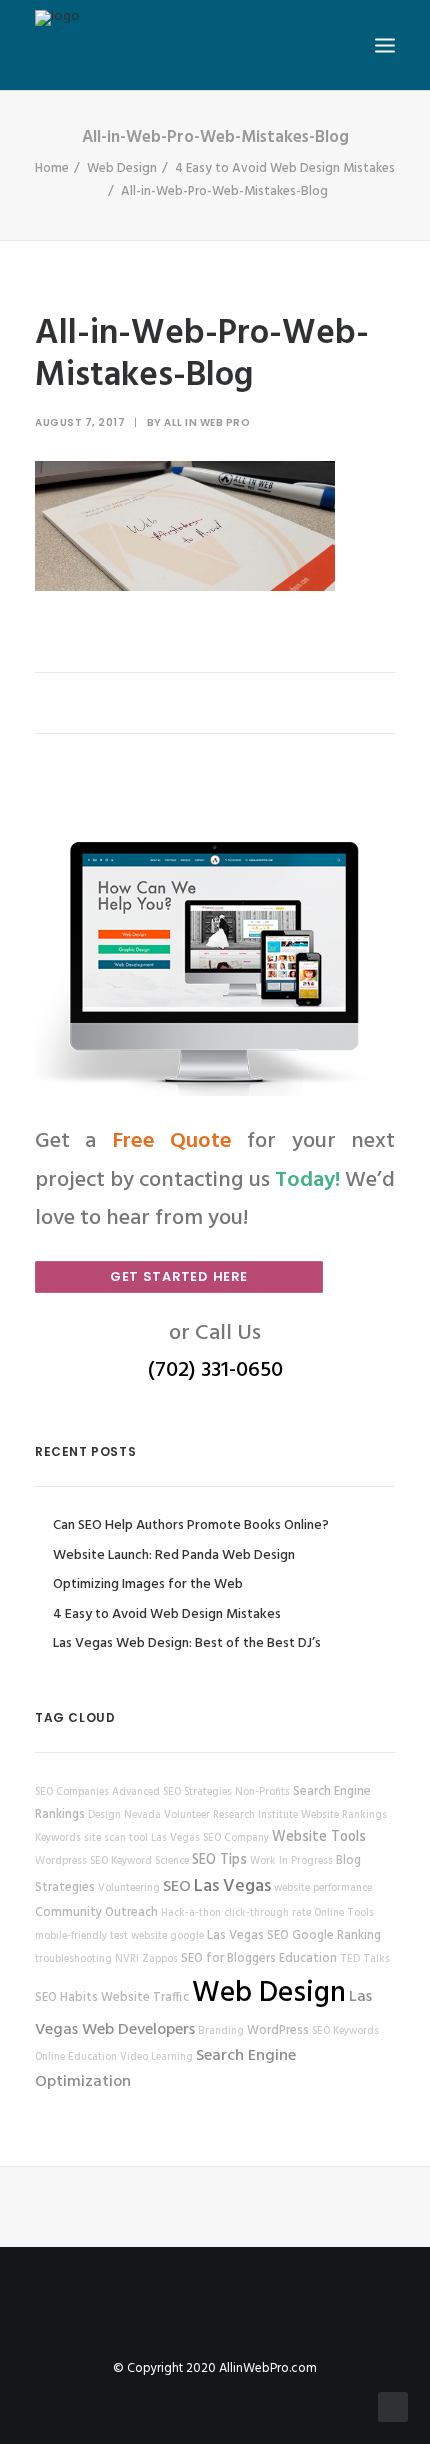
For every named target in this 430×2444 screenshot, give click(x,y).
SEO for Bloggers (228, 1959)
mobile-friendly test (81, 1936)
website (149, 1936)
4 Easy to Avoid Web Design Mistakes (285, 168)
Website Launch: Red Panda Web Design (174, 1555)
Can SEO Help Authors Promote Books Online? (191, 1525)
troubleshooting (73, 1959)
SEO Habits (66, 1998)
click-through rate (267, 1913)
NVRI (127, 1959)
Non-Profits (262, 1792)
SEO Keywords (345, 2031)
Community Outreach (96, 1913)
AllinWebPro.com (268, 2368)
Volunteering (129, 1888)
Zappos (160, 1959)
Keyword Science (150, 1861)
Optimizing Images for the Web (148, 1584)
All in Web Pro (207, 422)
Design (104, 1815)
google (187, 1936)
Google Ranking (336, 1936)
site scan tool (116, 1838)
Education (308, 1959)
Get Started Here (179, 1276)
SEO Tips (219, 1860)
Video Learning (156, 2057)
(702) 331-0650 (215, 1370)
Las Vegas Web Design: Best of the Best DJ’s (187, 1643)
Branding (221, 2031)
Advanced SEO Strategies (172, 1792)
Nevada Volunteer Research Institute (211, 1815)
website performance (323, 1888)
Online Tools (344, 1913)
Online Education (76, 2057)
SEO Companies (72, 1792)
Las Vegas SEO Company (210, 1838)
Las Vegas (232, 1886)
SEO (177, 1887)
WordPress (278, 2031)
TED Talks (365, 1959)
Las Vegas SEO (248, 1936)
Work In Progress (291, 1861)
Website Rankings (344, 1815)
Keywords (58, 1838)
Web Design (122, 168)
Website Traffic (145, 1998)
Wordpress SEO (71, 1861)
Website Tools (319, 1837)
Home (52, 168)
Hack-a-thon (191, 1913)
